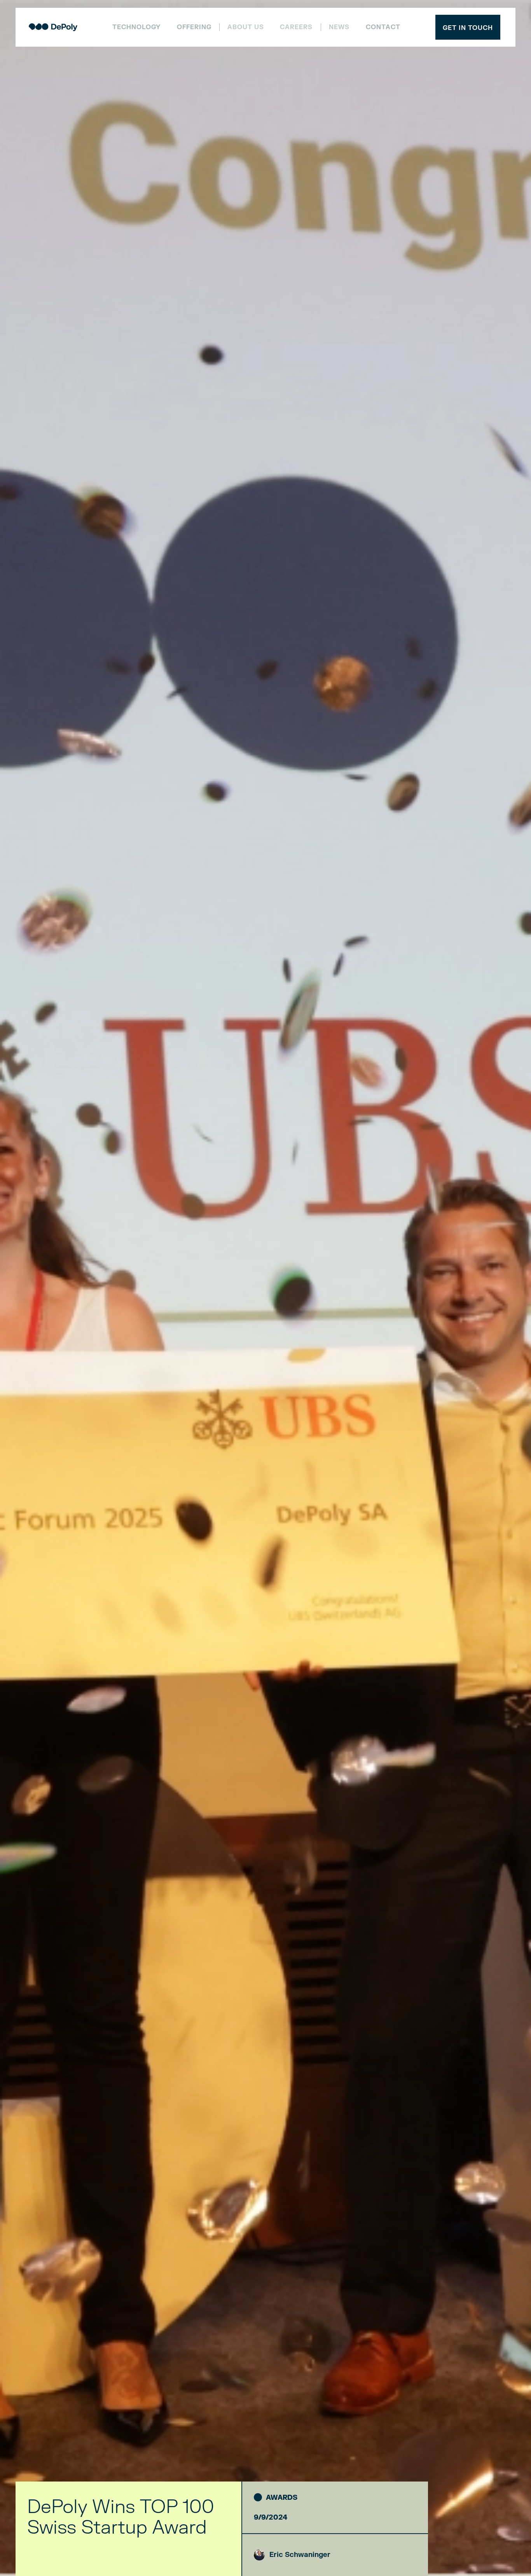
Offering (194, 27)
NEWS (339, 28)
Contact (383, 27)
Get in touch (468, 28)
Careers (296, 28)
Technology (136, 27)
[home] (53, 27)
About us (246, 28)
